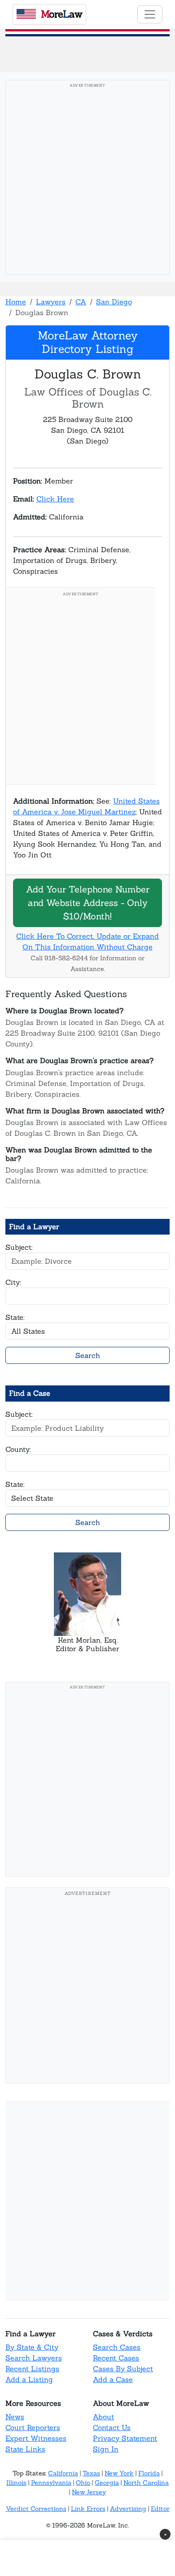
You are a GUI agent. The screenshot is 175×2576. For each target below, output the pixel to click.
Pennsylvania (51, 2483)
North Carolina (146, 2483)
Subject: (19, 1247)
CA (81, 302)
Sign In (106, 2449)
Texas (91, 2473)
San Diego (114, 302)
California (63, 2473)
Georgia (107, 2483)
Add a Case (113, 2379)
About (103, 2417)
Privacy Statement (125, 2438)
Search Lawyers (34, 2358)
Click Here (55, 499)
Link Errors (88, 2509)
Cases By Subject (123, 2369)
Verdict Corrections (36, 2509)
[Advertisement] (87, 180)
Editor (160, 2509)
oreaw (61, 14)
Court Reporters (33, 2427)
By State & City (32, 2347)
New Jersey (89, 2492)
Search (88, 1355)
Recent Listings (32, 2369)
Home (16, 302)
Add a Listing (29, 2379)
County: (18, 1449)
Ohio (83, 2483)
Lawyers (51, 302)
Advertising (128, 2509)
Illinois (16, 2483)
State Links (25, 2449)
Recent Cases (116, 2358)
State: (15, 1317)
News (15, 2417)
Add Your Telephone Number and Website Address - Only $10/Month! (88, 903)
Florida (149, 2473)
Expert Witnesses (36, 2438)
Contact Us (112, 2427)
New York (119, 2473)
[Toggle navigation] (150, 14)
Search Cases (117, 2347)
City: (13, 1282)
